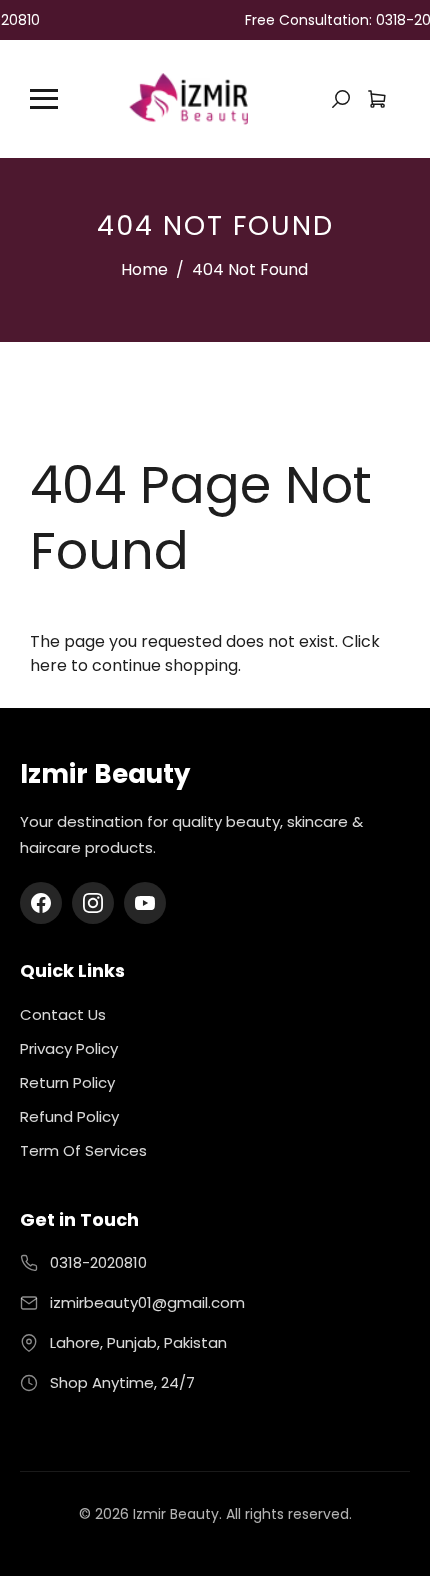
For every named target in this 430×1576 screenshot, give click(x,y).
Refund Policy (69, 1116)
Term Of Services (83, 1150)
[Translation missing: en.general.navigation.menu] (44, 99)
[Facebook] (41, 903)
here (48, 665)
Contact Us (63, 1014)
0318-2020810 (98, 1262)
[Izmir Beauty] (188, 97)
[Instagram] (93, 903)
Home (144, 269)
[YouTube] (145, 903)
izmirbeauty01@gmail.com (147, 1302)
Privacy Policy (69, 1048)
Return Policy (67, 1082)
